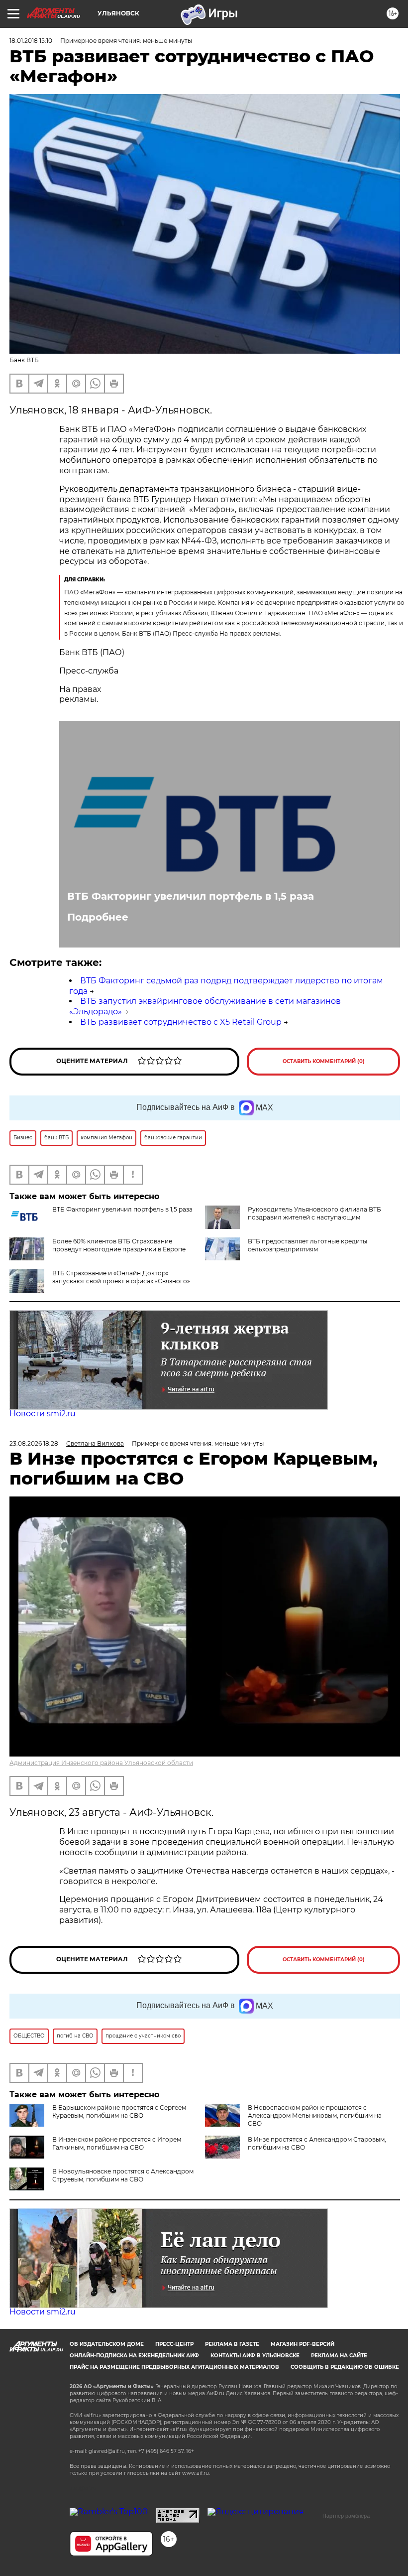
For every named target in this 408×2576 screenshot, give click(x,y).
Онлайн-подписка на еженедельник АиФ (134, 2356)
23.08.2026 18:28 (34, 1443)
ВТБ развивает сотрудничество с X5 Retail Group (181, 1022)
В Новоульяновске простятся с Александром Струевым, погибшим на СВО (123, 2175)
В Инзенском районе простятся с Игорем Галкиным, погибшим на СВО (117, 2143)
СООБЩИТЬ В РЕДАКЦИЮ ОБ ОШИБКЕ (345, 2367)
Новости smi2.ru (43, 1414)
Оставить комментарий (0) (324, 1061)
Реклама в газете (232, 2344)
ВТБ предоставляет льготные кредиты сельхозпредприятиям (307, 1245)
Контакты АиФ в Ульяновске (255, 2356)
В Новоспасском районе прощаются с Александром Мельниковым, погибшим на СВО (315, 2115)
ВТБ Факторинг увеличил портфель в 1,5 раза (191, 896)
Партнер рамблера (346, 2516)
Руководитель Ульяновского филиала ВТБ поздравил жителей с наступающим (314, 1213)
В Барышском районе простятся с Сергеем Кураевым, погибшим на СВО (119, 2111)
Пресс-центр (174, 2344)
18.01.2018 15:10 (31, 41)
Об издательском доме (107, 2344)
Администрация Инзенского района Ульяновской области (101, 1763)
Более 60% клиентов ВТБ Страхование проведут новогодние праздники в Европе (119, 1245)
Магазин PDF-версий (303, 2344)
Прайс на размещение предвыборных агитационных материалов (174, 2367)
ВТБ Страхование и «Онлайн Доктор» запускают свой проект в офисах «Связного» (121, 1277)
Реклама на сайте (339, 2356)
